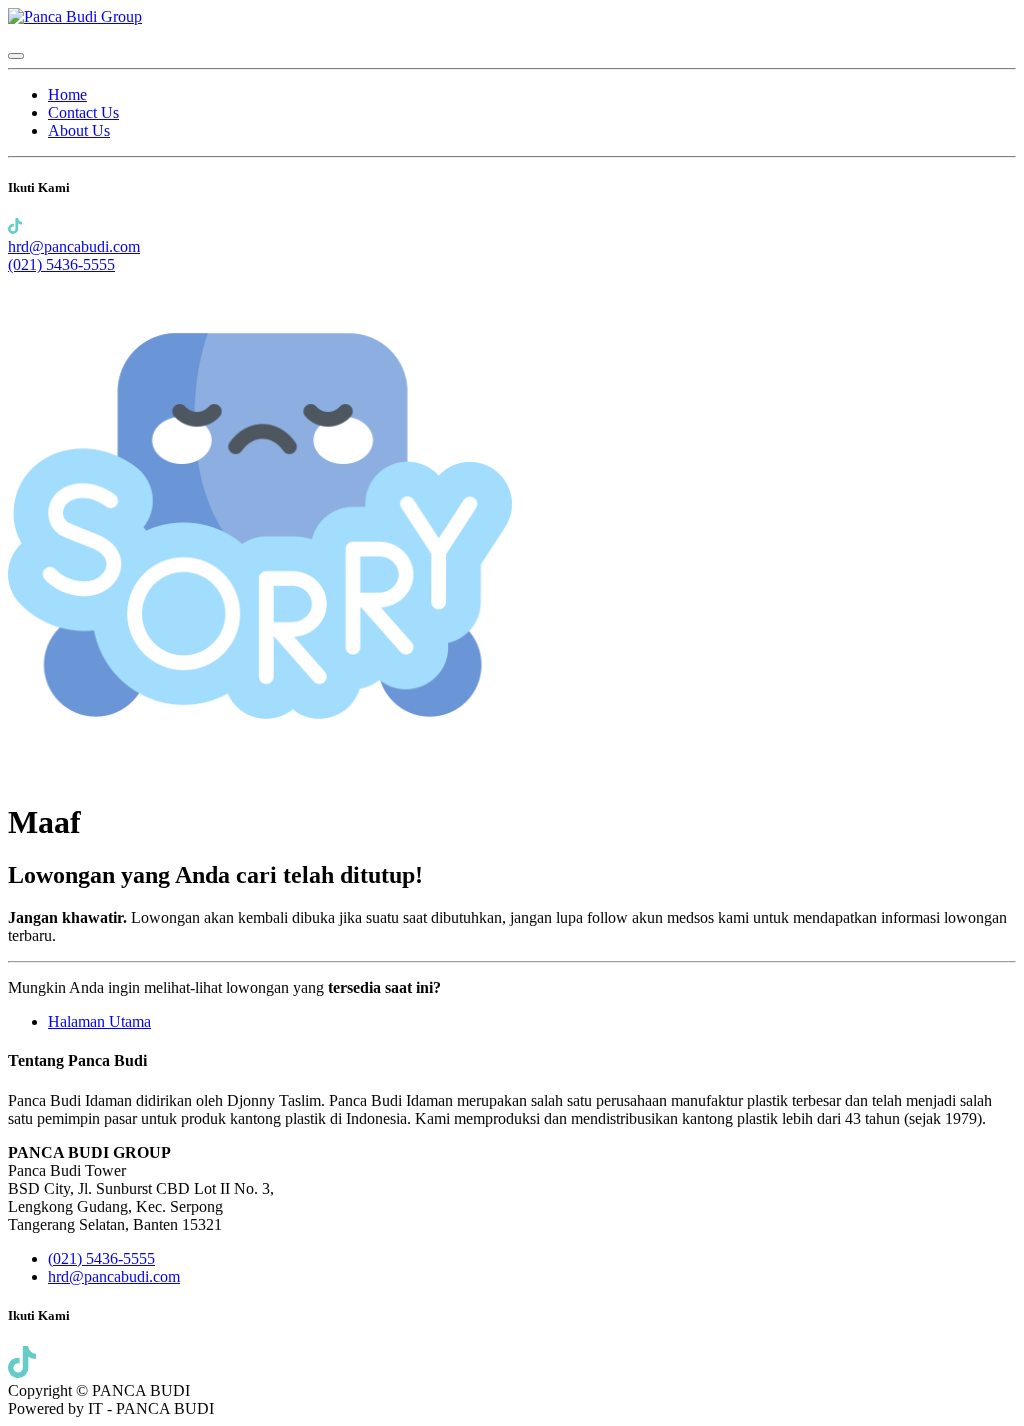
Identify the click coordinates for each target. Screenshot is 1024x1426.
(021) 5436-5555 (61, 264)
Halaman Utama (99, 1021)
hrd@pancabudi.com (74, 246)
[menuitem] (67, 94)
